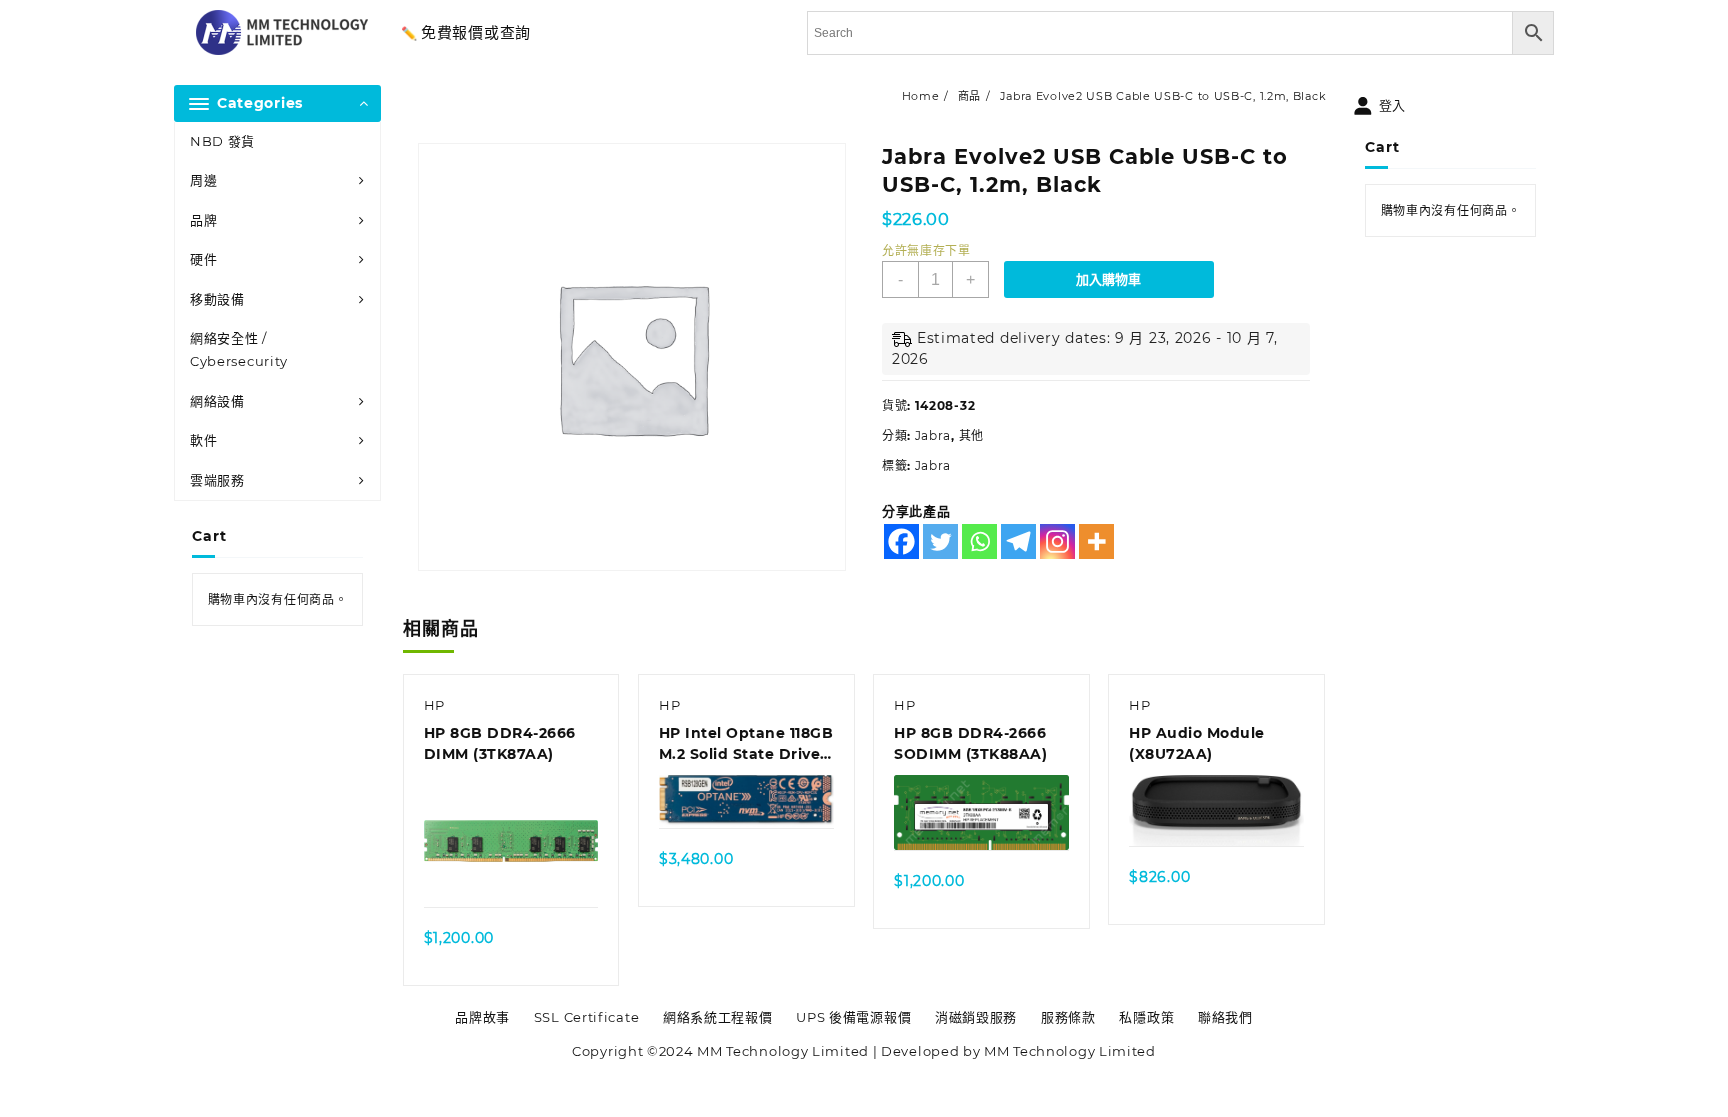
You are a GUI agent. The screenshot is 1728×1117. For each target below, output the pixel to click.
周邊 (203, 180)
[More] (1096, 541)
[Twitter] (940, 541)
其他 (971, 435)
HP (434, 705)
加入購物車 (1108, 279)
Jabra (933, 435)
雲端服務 (217, 480)
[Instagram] (1057, 541)
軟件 (203, 440)
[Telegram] (1018, 541)
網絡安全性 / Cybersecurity (239, 349)
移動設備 (217, 299)
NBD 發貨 (222, 141)
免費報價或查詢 (476, 32)
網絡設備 (217, 401)
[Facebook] (901, 541)
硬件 (203, 259)
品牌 (203, 220)
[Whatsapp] (979, 541)
